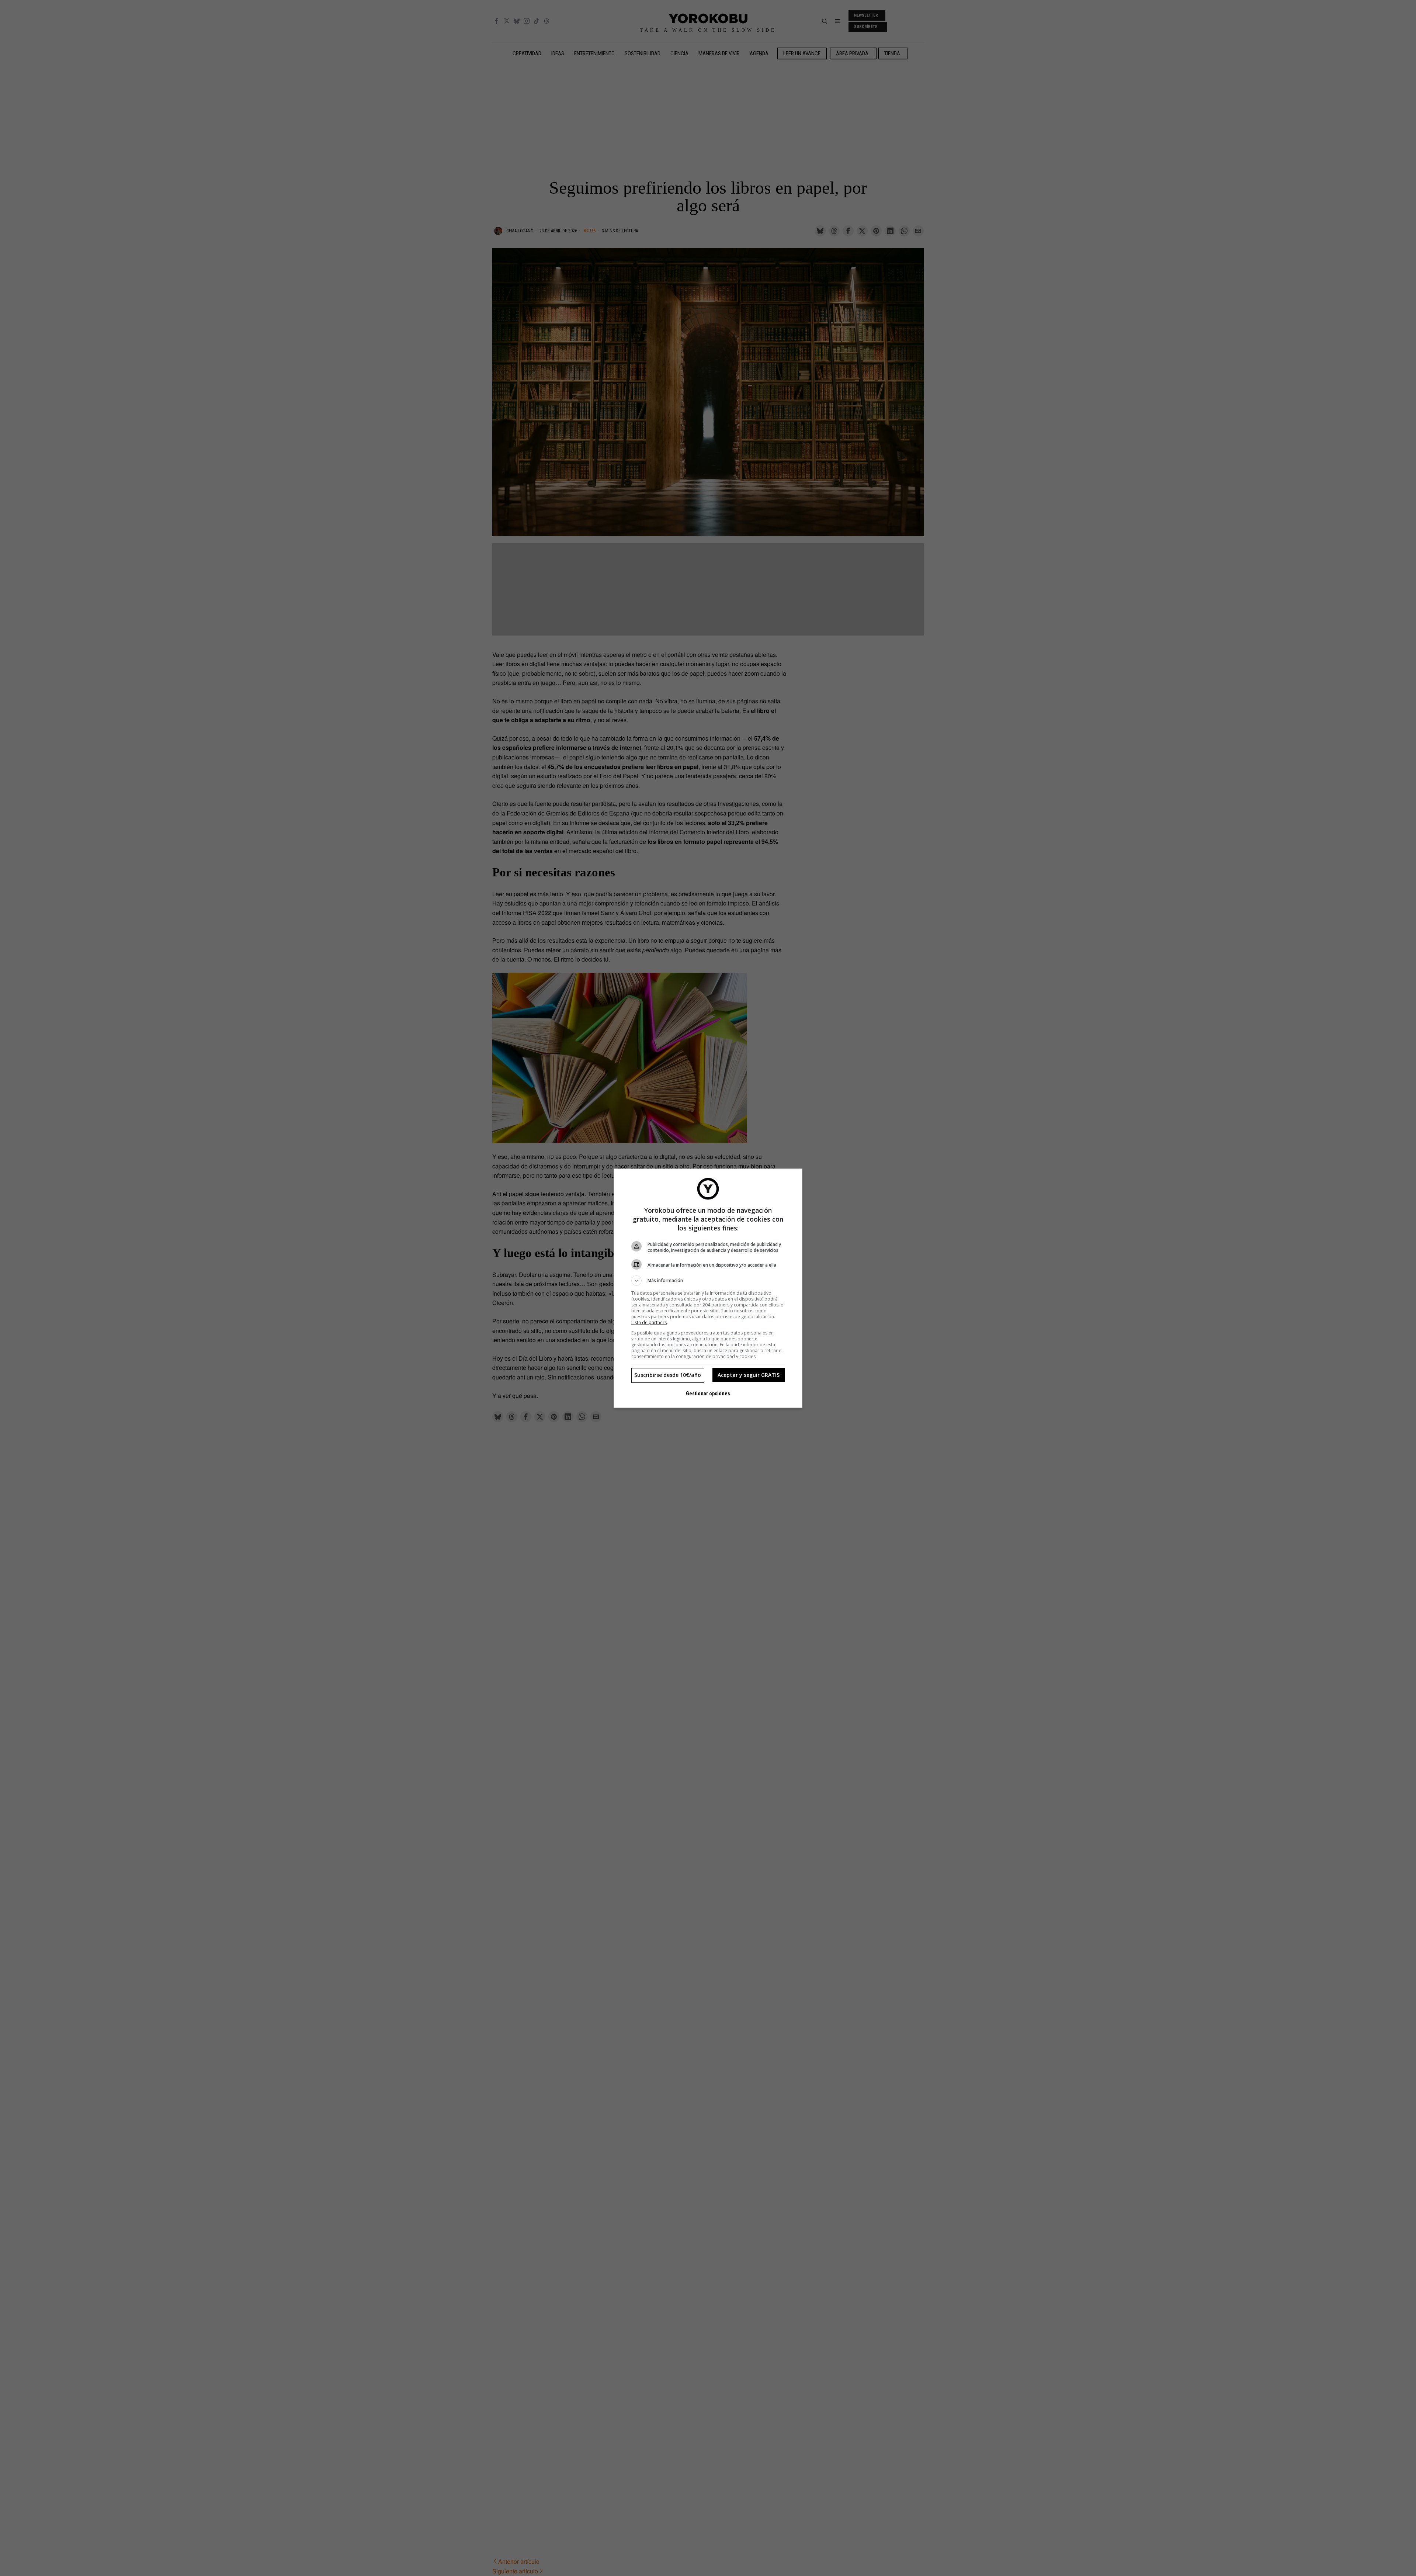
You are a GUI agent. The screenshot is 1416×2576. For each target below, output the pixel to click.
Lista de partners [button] (649, 1322)
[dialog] (708, 1288)
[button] (708, 1281)
